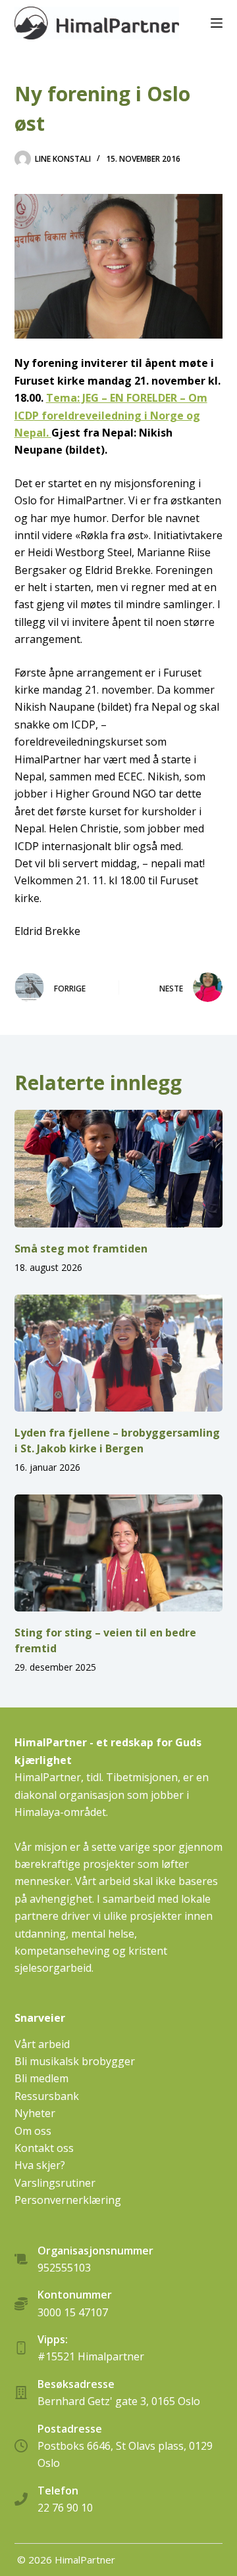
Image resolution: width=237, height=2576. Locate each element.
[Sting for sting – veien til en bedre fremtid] (119, 1553)
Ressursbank (47, 2096)
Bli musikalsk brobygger (75, 2061)
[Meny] (217, 23)
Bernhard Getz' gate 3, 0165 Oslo (119, 2401)
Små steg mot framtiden (81, 1249)
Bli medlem (41, 2078)
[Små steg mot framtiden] (119, 1168)
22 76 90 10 (65, 2508)
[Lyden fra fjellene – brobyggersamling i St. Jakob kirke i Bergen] (119, 1353)
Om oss (33, 2131)
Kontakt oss (44, 2148)
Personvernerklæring (68, 2200)
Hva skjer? (40, 2165)
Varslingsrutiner (55, 2183)
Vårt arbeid (42, 2044)
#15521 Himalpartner (91, 2356)
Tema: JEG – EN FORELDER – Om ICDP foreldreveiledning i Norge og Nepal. (111, 415)
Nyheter (35, 2113)
